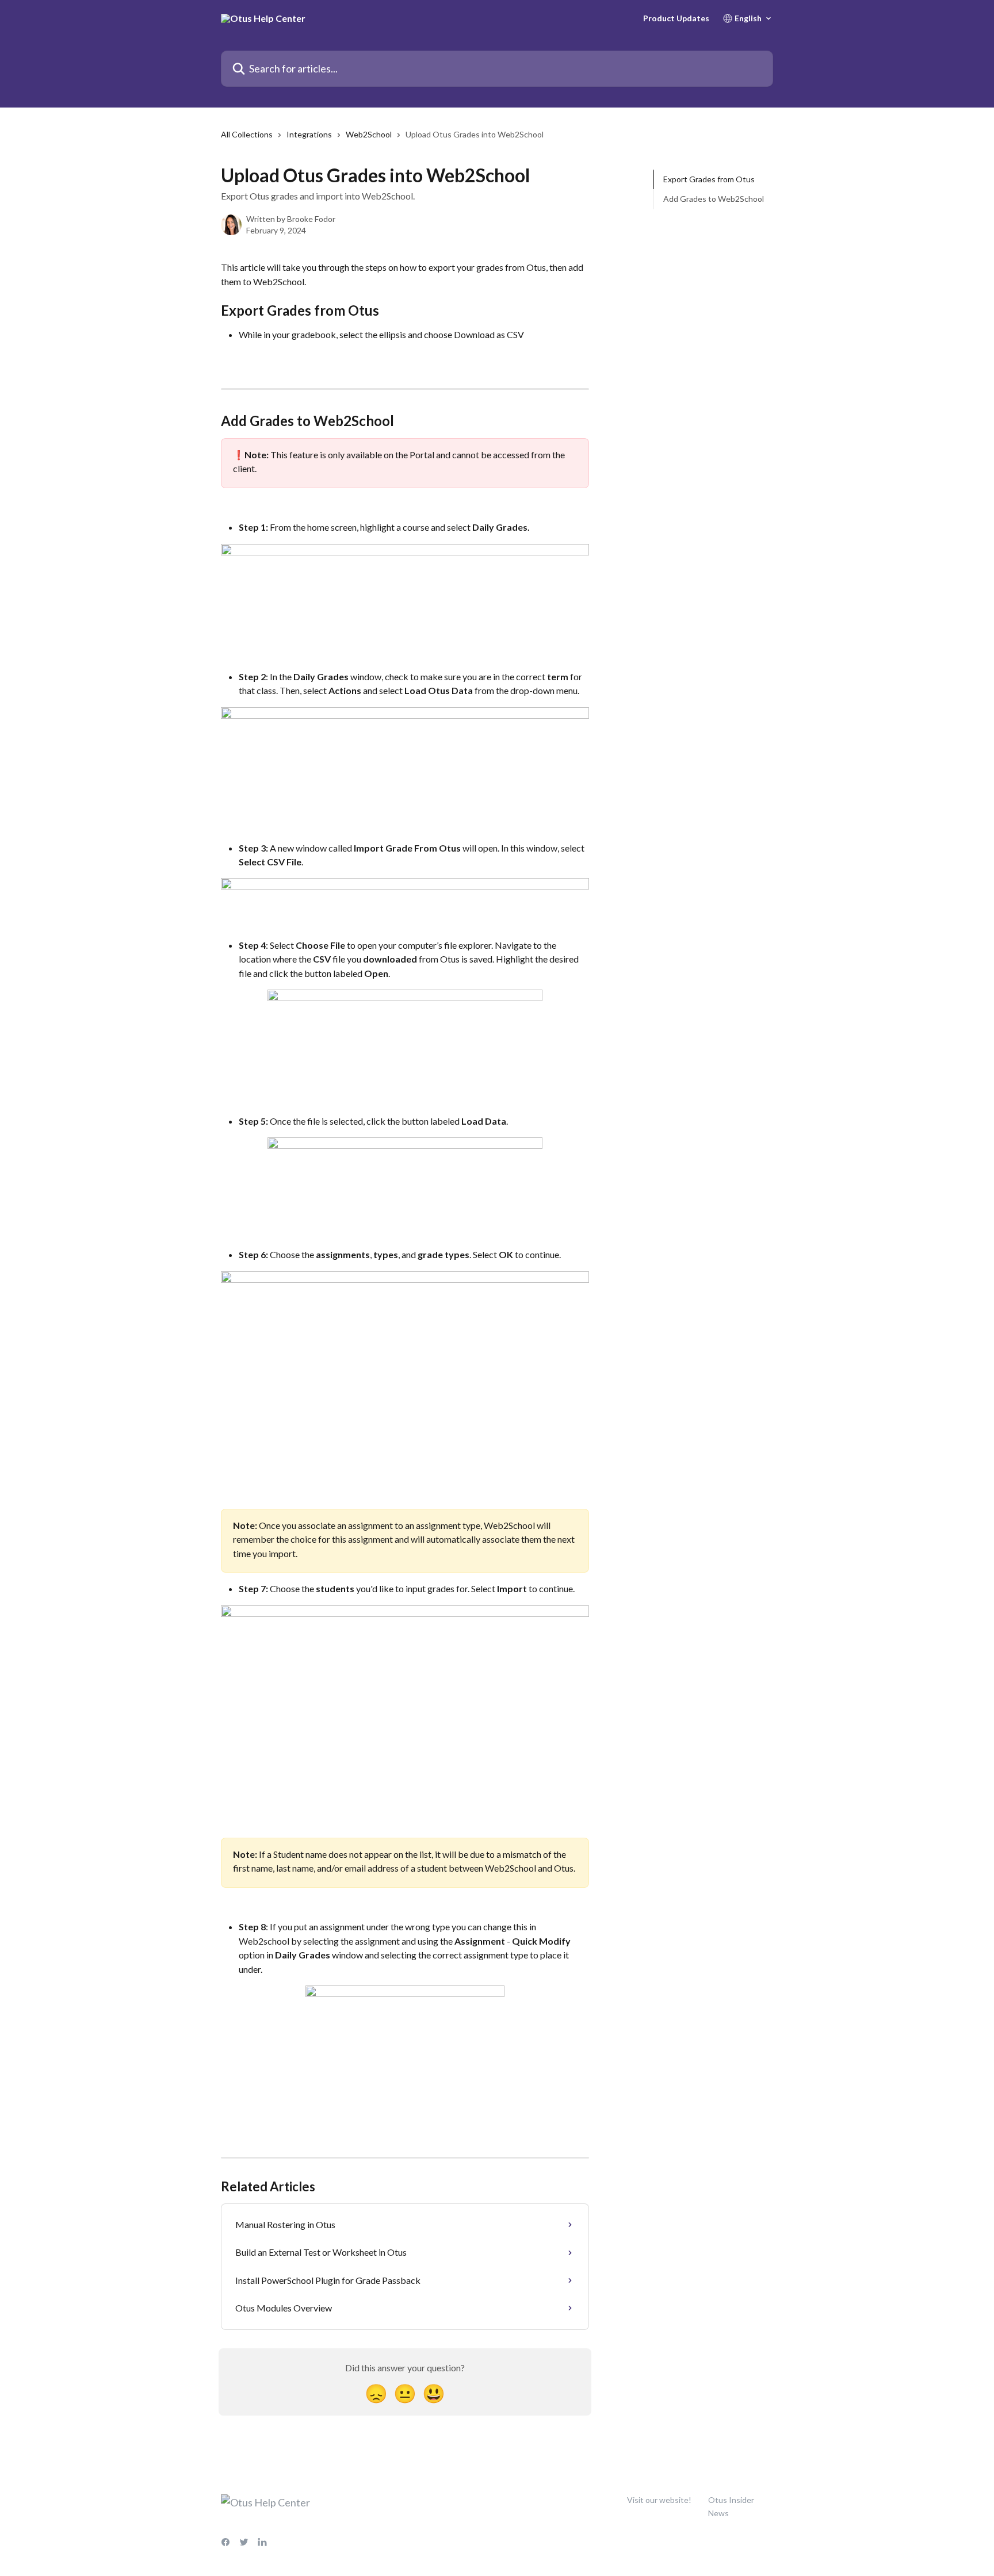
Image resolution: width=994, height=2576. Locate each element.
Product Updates (676, 18)
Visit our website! (659, 2500)
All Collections (247, 134)
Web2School (369, 134)
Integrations (309, 134)
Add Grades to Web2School (714, 199)
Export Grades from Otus (709, 179)
